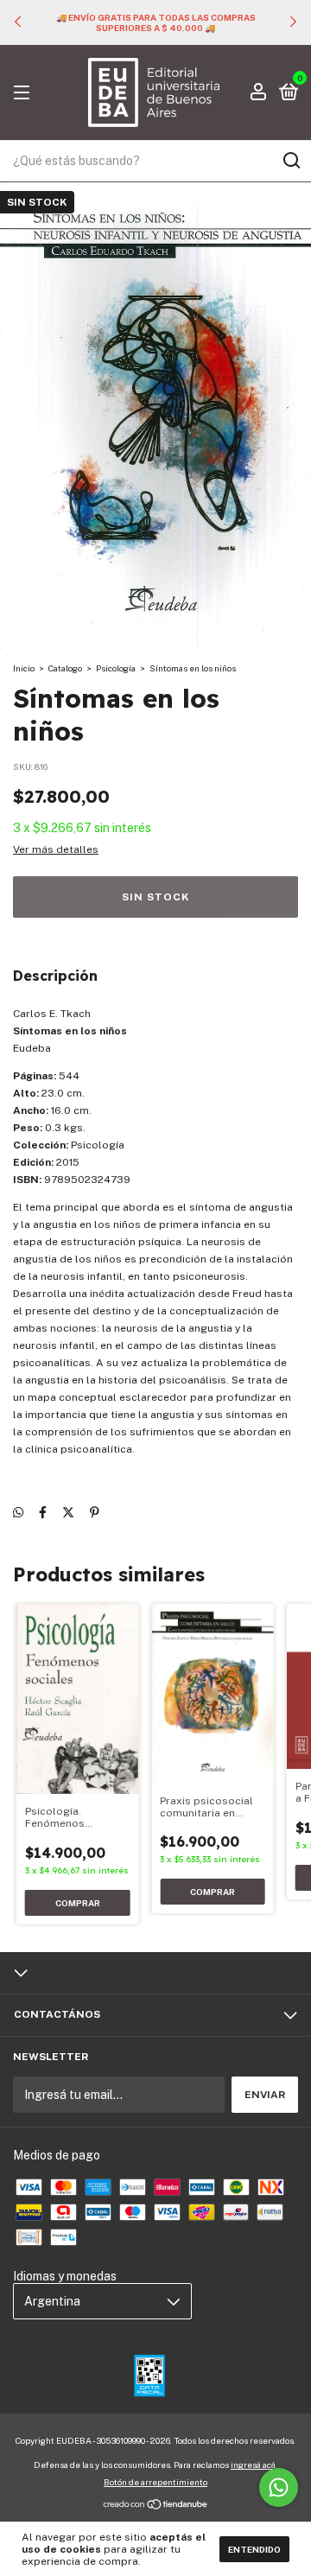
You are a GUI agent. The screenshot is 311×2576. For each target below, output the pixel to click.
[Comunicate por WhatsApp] (279, 2487)
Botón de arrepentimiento (155, 2482)
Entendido (254, 2549)
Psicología (116, 668)
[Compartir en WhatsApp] (18, 1513)
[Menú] (25, 93)
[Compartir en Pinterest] (95, 1513)
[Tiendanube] (156, 2506)
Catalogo (65, 668)
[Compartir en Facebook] (43, 1513)
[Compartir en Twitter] (68, 1513)
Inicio (24, 668)
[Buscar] (291, 161)
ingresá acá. (254, 2465)
